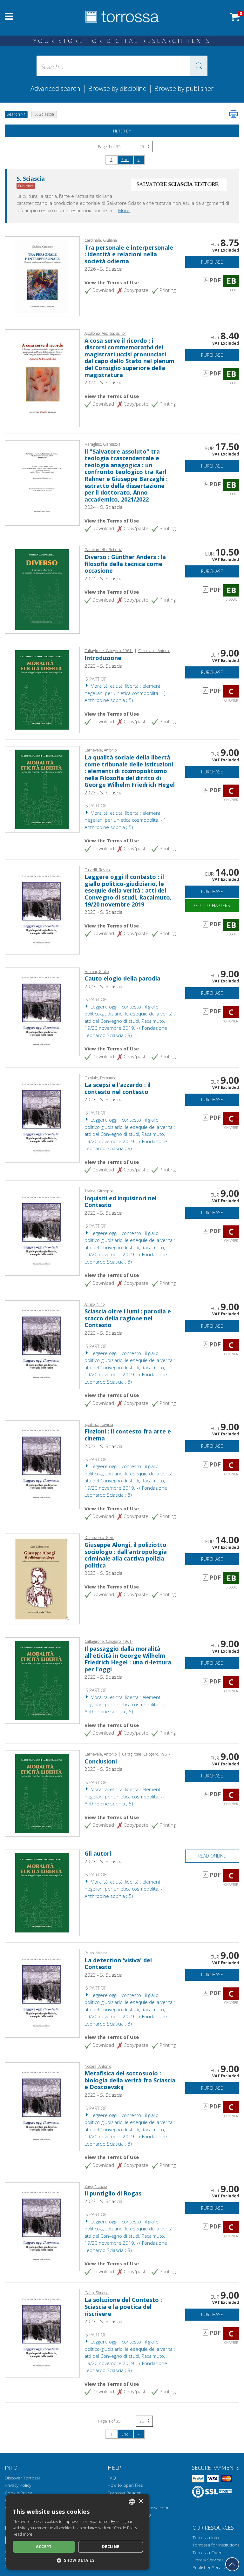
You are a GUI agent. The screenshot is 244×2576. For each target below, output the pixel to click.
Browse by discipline (117, 88)
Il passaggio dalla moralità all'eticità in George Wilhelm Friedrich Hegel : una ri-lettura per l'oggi (128, 1659)
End (125, 159)
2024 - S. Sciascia (103, 382)
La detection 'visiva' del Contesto (118, 1964)
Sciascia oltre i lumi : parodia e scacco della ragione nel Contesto (128, 1318)
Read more (23, 2534)
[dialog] (78, 2532)
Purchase (212, 262)
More (124, 210)
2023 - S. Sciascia (103, 666)
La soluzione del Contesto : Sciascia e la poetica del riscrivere (123, 2306)
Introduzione (103, 658)
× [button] (141, 2501)
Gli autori (98, 1853)
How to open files (125, 2485)
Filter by (122, 131)
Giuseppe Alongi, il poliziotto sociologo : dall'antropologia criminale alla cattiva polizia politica (126, 1555)
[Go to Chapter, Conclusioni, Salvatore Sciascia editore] (42, 1793)
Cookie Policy (18, 2493)
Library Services (208, 2560)
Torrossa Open (207, 2552)
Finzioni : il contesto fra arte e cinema (128, 1435)
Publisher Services (210, 2567)
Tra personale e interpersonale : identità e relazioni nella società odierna (129, 254)
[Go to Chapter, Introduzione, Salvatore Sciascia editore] (42, 689)
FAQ (112, 2478)
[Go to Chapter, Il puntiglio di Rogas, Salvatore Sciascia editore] (42, 2226)
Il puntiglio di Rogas (113, 2193)
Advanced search (55, 88)
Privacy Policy (18, 2485)
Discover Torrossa (23, 2478)
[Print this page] (234, 114)
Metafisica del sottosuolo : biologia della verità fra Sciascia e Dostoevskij (130, 2080)
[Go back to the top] (232, 2564)
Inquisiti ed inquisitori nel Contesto (121, 1202)
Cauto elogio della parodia (122, 978)
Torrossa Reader (124, 2493)
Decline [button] (111, 2547)
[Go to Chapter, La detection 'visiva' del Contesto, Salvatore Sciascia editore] (42, 1993)
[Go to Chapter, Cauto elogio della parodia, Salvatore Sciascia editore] (42, 1011)
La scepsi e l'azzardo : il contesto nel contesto (118, 1088)
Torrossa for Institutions (216, 2545)
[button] (199, 66)
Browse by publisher (184, 88)
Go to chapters (212, 905)
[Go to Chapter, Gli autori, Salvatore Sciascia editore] (42, 1892)
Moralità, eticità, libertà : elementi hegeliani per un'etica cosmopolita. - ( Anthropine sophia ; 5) (125, 693)
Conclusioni (101, 1761)
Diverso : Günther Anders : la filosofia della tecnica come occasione (125, 564)
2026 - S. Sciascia (103, 269)
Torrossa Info (206, 2538)
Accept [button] (44, 2547)
